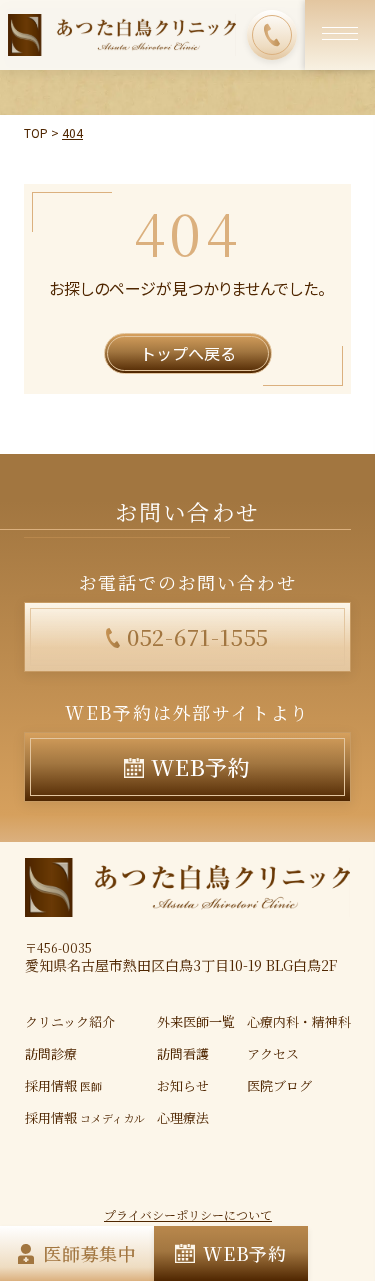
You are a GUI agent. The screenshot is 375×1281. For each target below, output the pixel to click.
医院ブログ (279, 1085)
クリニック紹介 (70, 1021)
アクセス (273, 1053)
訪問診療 (51, 1053)
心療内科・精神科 (299, 1021)
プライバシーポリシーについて (188, 1215)
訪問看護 (183, 1053)
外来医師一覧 (196, 1021)
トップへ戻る (188, 353)
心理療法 (183, 1117)
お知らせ (183, 1085)
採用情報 (63, 1085)
